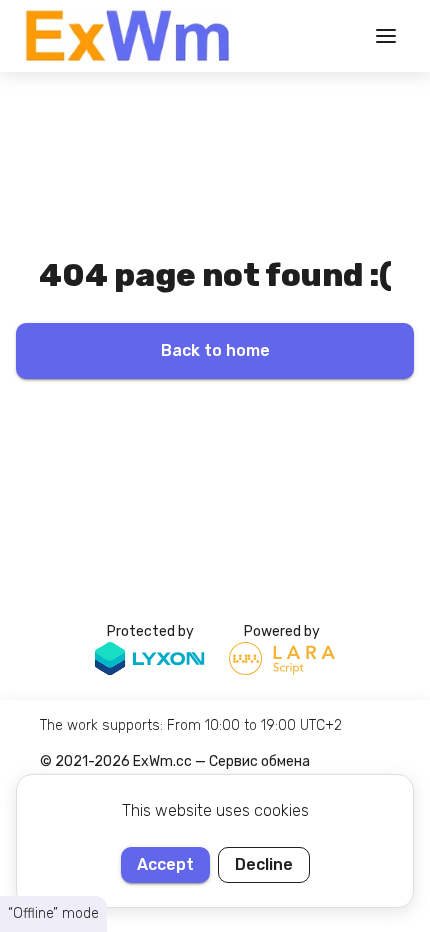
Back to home (215, 350)
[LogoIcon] (128, 36)
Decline (264, 864)
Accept (165, 864)
